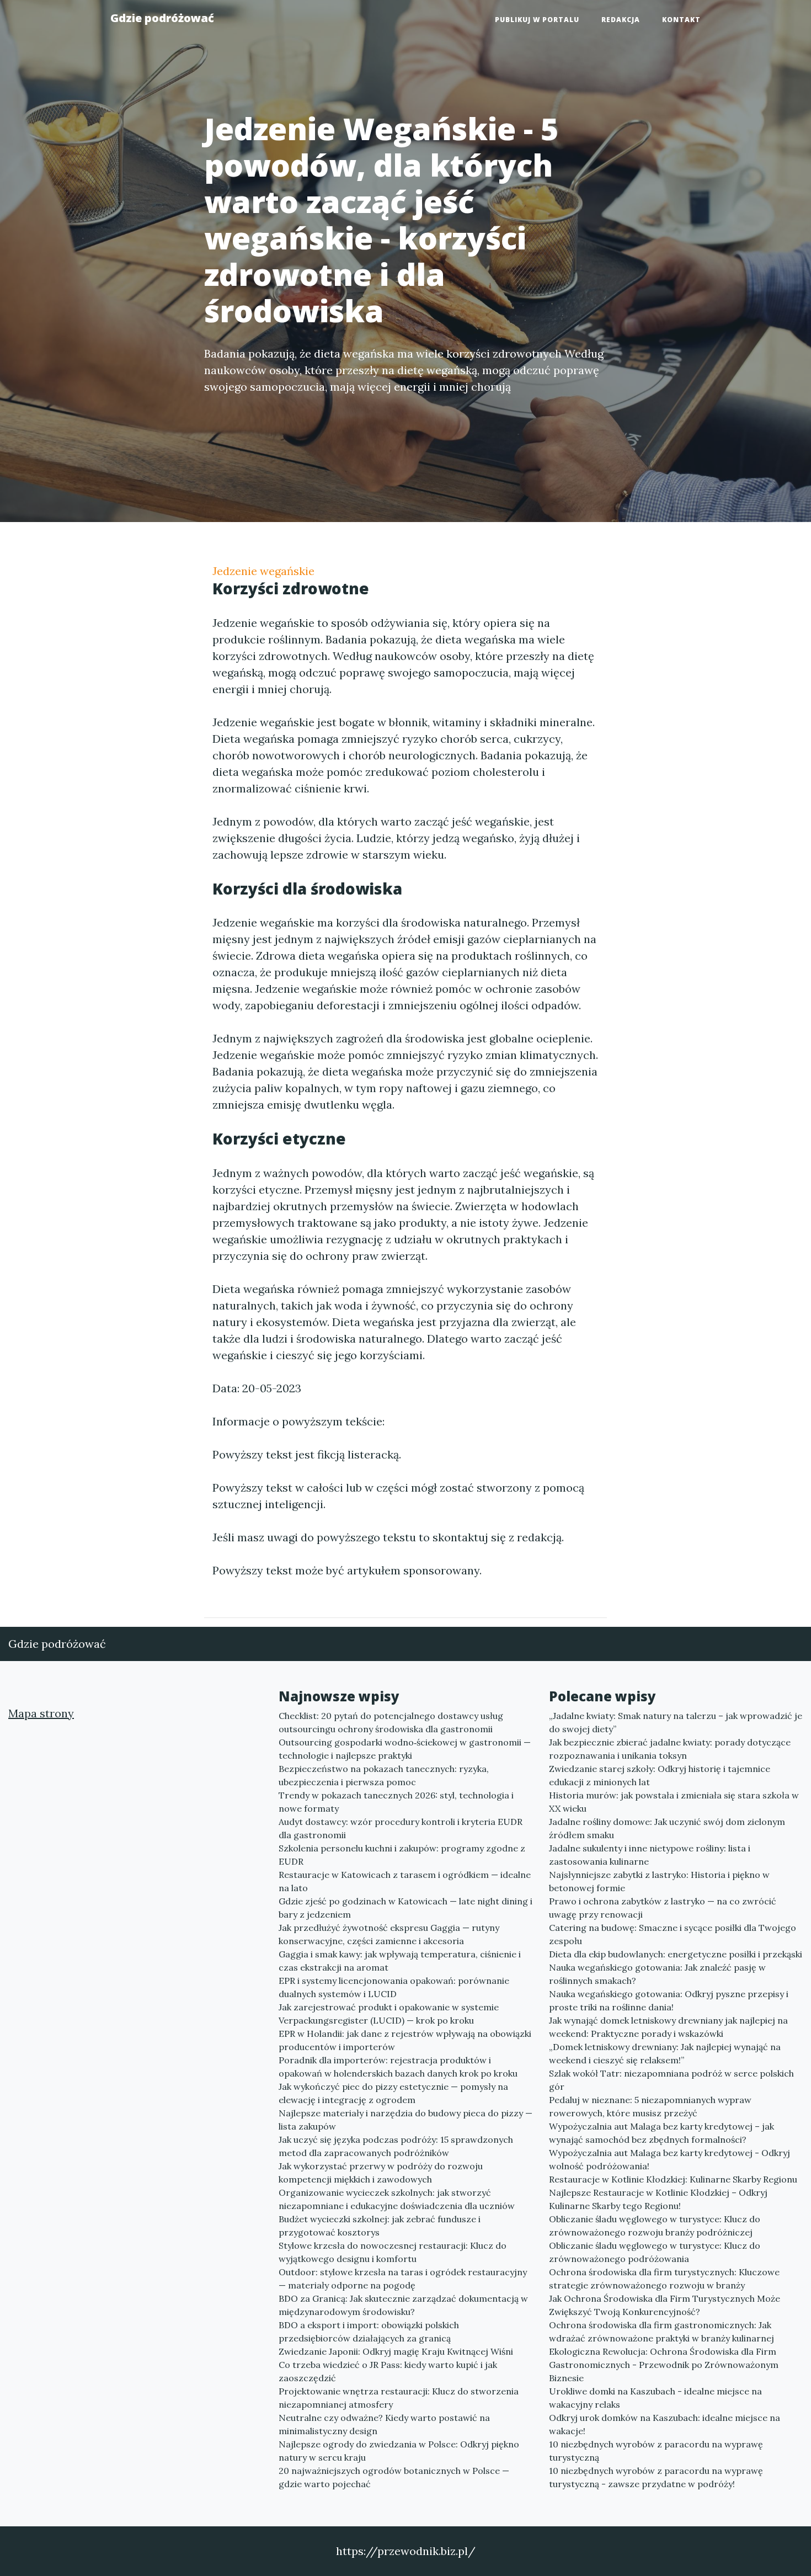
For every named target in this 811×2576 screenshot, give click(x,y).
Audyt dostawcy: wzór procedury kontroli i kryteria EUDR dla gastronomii (401, 1828)
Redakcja (621, 20)
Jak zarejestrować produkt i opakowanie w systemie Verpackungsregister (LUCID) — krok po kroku (389, 2014)
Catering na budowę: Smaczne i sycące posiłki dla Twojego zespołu (673, 1934)
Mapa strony (41, 1713)
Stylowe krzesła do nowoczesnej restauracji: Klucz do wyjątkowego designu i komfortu (393, 2252)
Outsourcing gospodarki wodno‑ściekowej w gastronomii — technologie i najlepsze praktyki (405, 1749)
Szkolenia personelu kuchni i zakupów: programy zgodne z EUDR (402, 1855)
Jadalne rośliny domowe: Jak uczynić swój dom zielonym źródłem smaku (667, 1828)
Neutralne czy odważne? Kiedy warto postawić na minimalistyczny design (384, 2424)
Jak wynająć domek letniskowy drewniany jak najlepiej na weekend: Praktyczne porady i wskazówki (668, 2027)
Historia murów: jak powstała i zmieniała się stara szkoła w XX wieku (674, 1802)
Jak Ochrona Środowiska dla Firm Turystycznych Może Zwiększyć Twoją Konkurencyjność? (665, 2305)
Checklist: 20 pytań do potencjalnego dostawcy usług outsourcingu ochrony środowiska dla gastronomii (391, 1722)
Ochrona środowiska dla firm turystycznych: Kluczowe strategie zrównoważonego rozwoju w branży (664, 2279)
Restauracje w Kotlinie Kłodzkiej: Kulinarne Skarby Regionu (673, 2179)
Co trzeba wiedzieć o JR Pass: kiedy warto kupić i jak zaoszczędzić (388, 2371)
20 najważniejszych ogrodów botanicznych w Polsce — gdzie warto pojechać (394, 2477)
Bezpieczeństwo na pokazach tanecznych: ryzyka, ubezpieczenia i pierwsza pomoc (384, 1775)
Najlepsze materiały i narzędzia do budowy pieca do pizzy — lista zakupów (405, 2120)
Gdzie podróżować (162, 18)
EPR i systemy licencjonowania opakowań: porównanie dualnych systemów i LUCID (394, 1987)
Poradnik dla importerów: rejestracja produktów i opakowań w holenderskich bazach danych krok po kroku (398, 2067)
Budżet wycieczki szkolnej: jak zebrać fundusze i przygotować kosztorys (380, 2226)
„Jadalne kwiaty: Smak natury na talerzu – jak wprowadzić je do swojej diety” (676, 1722)
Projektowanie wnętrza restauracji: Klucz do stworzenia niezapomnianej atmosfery (399, 2398)
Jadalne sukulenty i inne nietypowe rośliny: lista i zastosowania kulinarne (650, 1855)
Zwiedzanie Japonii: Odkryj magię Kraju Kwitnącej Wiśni (396, 2351)
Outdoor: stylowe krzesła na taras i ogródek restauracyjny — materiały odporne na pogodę (403, 2279)
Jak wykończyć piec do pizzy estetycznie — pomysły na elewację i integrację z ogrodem (393, 2093)
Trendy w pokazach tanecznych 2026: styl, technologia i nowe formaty (396, 1802)
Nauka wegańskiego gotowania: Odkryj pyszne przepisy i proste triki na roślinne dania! (669, 2000)
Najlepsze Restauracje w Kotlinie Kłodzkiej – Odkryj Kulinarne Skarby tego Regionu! (658, 2199)
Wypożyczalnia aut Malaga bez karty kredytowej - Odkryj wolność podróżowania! (669, 2159)
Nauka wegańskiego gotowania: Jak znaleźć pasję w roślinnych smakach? (657, 1974)
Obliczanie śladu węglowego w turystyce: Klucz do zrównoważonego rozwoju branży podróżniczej (655, 2226)
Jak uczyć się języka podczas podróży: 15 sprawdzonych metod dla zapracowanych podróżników (396, 2146)
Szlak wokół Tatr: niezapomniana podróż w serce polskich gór (671, 2080)
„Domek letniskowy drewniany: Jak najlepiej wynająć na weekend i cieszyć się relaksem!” (665, 2053)
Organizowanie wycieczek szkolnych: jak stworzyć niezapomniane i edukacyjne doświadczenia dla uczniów (397, 2199)
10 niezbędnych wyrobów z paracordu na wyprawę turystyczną (656, 2451)
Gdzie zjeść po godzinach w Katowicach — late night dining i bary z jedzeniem (405, 1908)
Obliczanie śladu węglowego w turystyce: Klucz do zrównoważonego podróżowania (655, 2252)
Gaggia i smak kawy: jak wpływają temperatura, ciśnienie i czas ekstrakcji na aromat (400, 1961)
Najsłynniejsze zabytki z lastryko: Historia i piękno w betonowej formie (659, 1881)
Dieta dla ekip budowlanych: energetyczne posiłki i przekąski (676, 1954)
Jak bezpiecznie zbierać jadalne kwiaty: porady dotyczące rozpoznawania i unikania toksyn (670, 1749)
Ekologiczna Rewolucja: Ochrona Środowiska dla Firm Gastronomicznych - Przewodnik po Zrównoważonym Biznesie (664, 2365)
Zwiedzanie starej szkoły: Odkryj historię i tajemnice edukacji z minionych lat (660, 1775)
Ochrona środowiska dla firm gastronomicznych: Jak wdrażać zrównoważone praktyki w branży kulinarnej (661, 2332)
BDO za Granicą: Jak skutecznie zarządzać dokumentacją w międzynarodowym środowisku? (403, 2305)
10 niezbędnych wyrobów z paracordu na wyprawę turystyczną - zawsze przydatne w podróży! (656, 2477)
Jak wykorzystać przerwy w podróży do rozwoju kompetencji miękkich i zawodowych (381, 2173)
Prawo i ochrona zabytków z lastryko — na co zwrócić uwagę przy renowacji (663, 1908)
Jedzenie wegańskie (263, 571)
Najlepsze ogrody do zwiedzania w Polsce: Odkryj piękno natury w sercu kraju (399, 2451)
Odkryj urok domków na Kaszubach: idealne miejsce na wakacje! (665, 2424)
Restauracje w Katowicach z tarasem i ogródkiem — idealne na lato (405, 1881)
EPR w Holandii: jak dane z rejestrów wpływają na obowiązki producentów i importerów (405, 2040)
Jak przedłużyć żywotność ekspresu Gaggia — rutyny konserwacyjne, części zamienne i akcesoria (389, 1934)
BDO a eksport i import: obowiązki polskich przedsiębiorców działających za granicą (369, 2332)
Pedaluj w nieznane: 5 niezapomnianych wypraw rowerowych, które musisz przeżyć (650, 2106)
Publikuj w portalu (537, 20)
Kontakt (681, 20)
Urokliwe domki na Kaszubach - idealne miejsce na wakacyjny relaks (655, 2398)
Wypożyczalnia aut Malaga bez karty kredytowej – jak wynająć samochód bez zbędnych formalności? (661, 2133)
